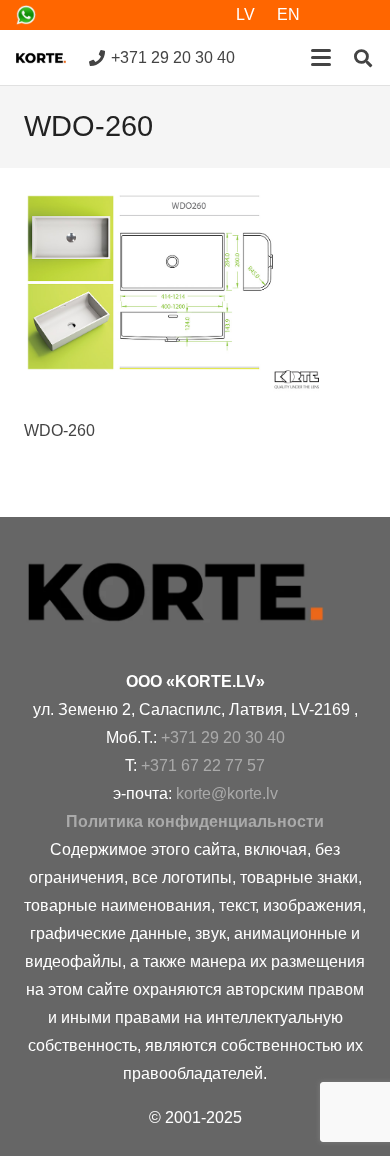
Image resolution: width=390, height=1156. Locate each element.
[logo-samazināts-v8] (41, 58)
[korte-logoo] (195, 592)
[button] (321, 58)
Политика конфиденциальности (195, 821)
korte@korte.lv (227, 793)
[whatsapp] (26, 15)
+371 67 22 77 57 (203, 765)
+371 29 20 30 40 (223, 737)
